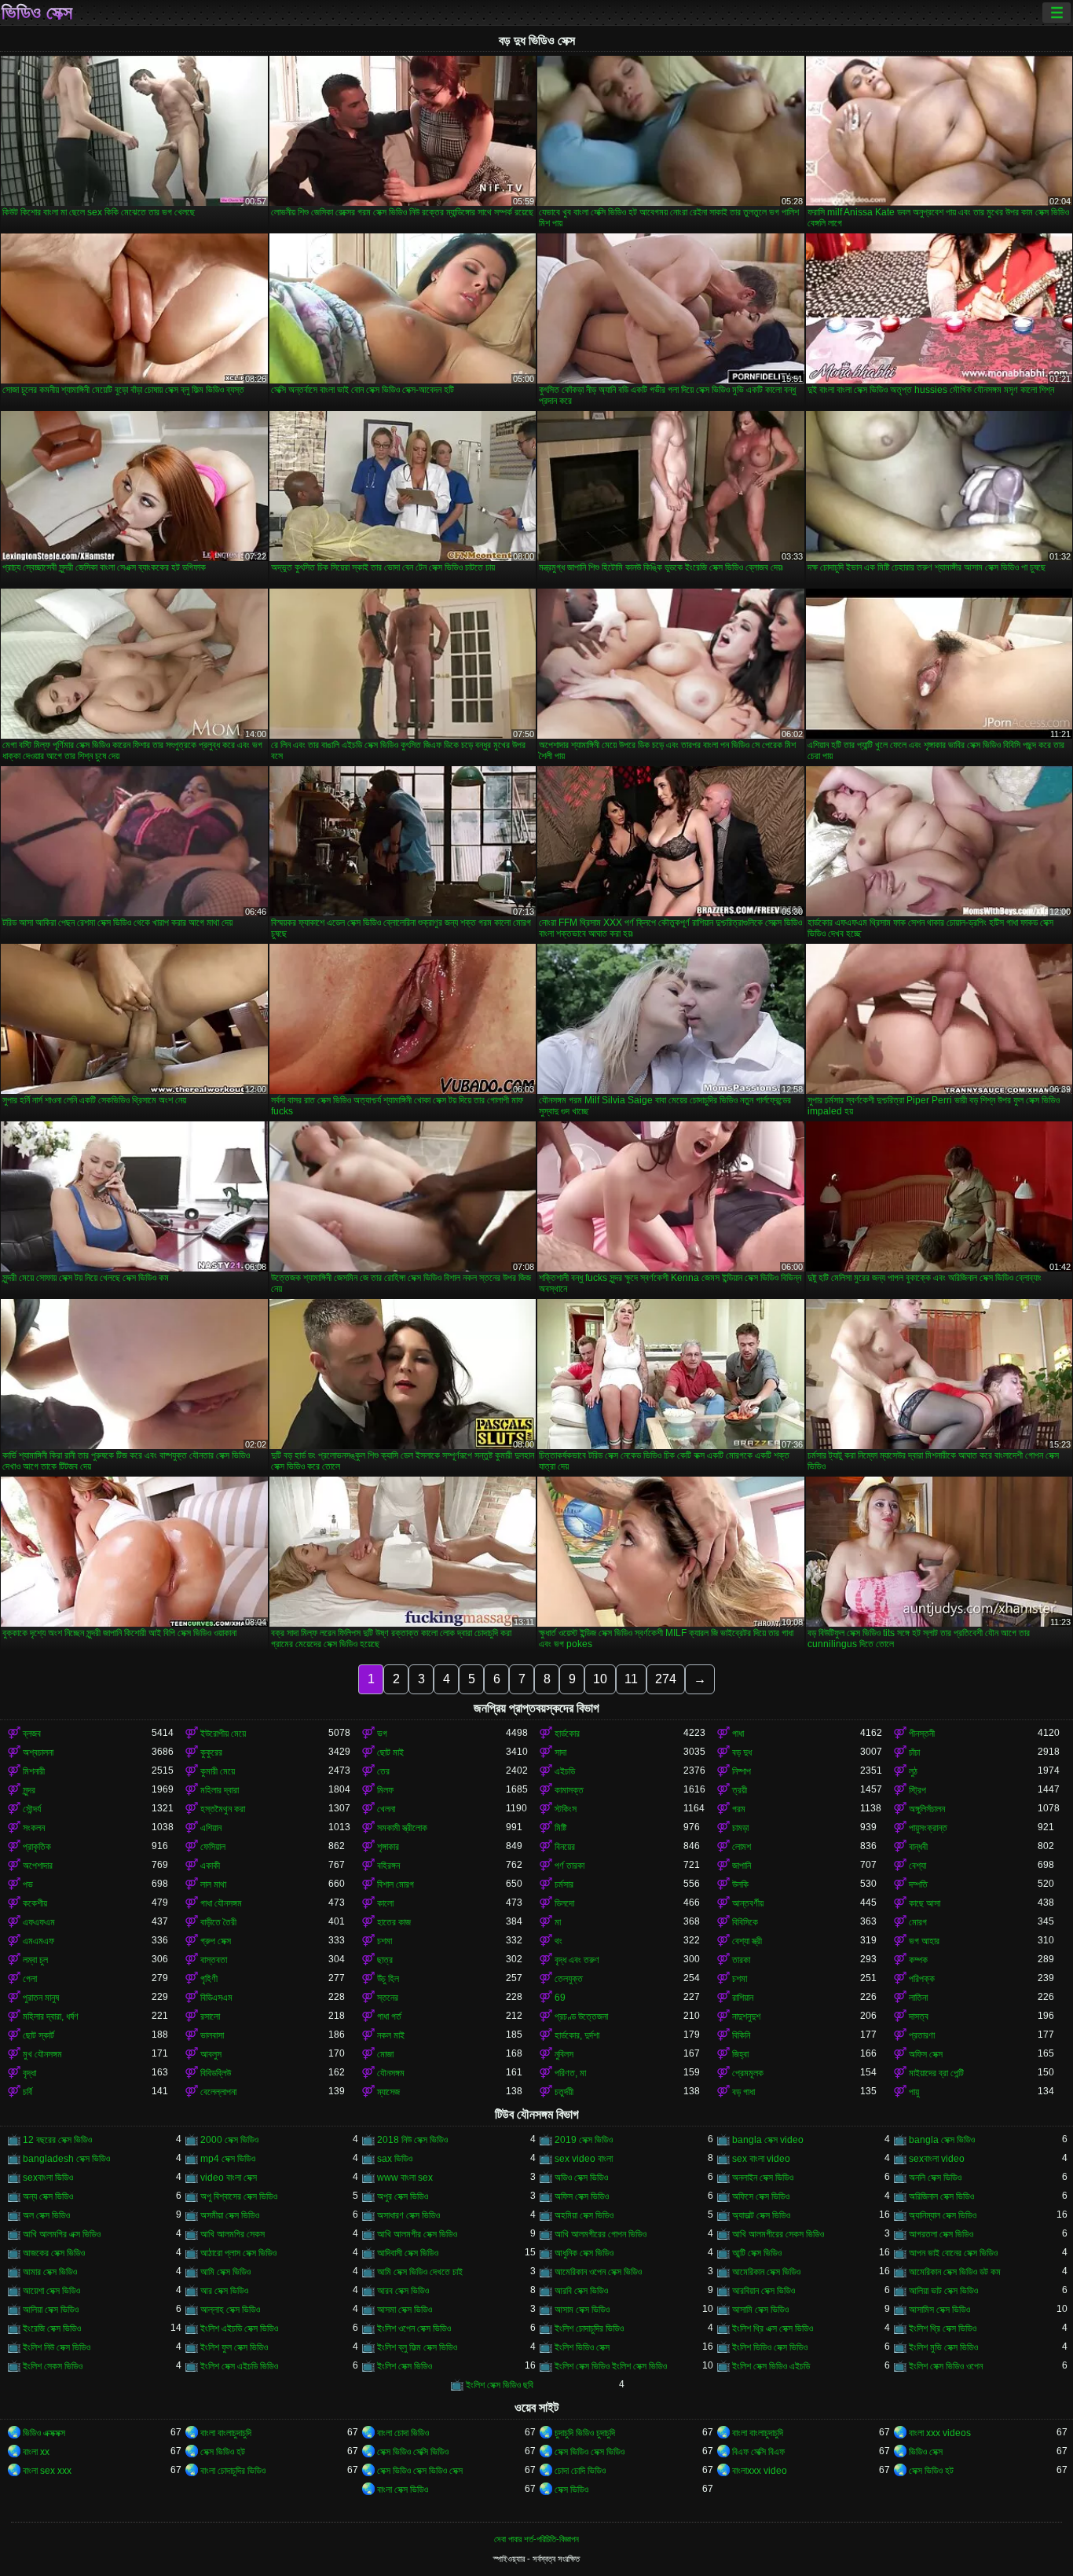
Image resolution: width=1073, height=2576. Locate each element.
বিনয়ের (565, 1847)
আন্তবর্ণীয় (748, 1903)
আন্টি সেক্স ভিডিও (757, 2253)
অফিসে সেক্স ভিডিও (761, 2196)
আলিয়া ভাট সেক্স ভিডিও (943, 2291)
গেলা (30, 1979)
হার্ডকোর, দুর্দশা (577, 2035)
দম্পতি (918, 1884)
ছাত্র (385, 1960)
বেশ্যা (917, 1866)
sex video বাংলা (584, 2159)
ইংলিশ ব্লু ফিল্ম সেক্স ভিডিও (417, 2347)
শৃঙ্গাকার (388, 1847)
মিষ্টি (560, 1828)
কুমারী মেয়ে (218, 1771)
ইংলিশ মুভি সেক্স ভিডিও (943, 2347)
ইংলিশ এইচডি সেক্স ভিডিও (239, 2328)
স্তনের (388, 1998)
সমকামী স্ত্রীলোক (402, 1828)
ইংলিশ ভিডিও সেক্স (582, 2347)
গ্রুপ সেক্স (216, 1941)
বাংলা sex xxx (47, 2471)
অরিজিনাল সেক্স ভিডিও (941, 2196)
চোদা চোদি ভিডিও (580, 2471)
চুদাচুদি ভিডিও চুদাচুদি (585, 2433)
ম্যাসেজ (388, 2092)
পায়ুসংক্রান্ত (928, 1828)
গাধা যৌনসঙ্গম (221, 1903)
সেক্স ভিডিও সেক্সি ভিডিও (413, 2452)
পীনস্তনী (922, 1734)
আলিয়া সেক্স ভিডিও (51, 2310)
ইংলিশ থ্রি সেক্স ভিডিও (943, 2328)
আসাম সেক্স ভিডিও (582, 2310)
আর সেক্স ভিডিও (224, 2291)
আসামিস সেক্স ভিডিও (939, 2310)
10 (600, 1679)
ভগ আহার (924, 1941)
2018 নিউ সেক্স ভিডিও (412, 2140)
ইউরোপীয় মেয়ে (223, 1734)
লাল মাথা (213, 1884)
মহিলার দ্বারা (220, 1790)
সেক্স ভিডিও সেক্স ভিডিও (590, 2452)
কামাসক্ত (569, 1790)
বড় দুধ (742, 1752)
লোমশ (742, 1847)
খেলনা (386, 1809)
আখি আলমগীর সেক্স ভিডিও (417, 2234)
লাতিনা (918, 1998)
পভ (28, 1884)
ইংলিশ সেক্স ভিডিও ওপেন (946, 2366)
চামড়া (740, 1828)
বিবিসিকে (745, 1922)
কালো (385, 1903)
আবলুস (211, 2054)
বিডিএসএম (216, 1998)
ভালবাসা (212, 2035)
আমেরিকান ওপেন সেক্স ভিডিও (598, 2272)
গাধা (738, 1734)
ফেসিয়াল (213, 1847)
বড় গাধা (743, 2092)
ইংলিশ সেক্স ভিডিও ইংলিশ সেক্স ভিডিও (611, 2366)
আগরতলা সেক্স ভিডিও (941, 2234)
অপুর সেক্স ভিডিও (403, 2196)
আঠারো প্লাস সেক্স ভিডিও (238, 2253)
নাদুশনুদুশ (746, 2016)
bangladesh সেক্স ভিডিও (66, 2159)
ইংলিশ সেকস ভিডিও (53, 2366)
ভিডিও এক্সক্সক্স (44, 2433)
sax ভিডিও (395, 2159)
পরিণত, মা (570, 2073)
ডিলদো (564, 1903)
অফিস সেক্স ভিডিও (582, 2196)
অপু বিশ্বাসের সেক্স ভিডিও (239, 2196)
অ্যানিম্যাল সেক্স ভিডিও (943, 2215)
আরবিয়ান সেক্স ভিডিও (764, 2291)
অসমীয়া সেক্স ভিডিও (230, 2215)
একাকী (210, 1866)
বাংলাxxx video (760, 2471)
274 (666, 1679)
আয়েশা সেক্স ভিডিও (51, 2291)
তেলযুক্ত (569, 1979)
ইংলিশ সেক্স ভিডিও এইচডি (771, 2366)
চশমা (385, 1941)
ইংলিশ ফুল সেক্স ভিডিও (234, 2347)
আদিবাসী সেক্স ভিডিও (408, 2253)
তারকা (741, 1960)
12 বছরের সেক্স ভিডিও (57, 2140)
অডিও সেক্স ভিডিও (581, 2178)
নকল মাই (391, 2035)
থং (558, 1941)
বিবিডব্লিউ (216, 2073)
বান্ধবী (918, 1847)
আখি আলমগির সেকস (233, 2234)
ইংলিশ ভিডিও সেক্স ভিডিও (770, 2347)
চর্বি (27, 2092)
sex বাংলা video (761, 2159)
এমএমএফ (38, 1941)
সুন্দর (29, 1790)
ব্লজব (32, 1734)
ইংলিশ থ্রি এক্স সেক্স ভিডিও (773, 2328)
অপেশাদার (38, 1866)
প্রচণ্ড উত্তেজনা (581, 2016)
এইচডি (565, 1771)
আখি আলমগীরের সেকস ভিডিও (778, 2234)
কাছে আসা (925, 1903)
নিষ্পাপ (742, 1771)
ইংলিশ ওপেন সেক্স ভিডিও (414, 2328)
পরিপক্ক (922, 1979)
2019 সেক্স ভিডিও (584, 2140)
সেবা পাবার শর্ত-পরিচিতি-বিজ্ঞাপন (536, 2539)
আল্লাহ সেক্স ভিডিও (230, 2310)
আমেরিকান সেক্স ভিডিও (766, 2272)
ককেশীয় (35, 1903)
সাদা (560, 1752)
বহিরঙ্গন (388, 1866)
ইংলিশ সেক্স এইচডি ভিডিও (239, 2366)
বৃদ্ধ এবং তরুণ (577, 1960)
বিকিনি (741, 2035)
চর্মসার (564, 1884)
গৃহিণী (209, 1979)
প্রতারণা (922, 2035)
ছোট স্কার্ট (38, 2035)
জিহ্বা (740, 2054)
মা (558, 1922)
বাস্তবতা (214, 1960)
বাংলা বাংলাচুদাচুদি (226, 2433)
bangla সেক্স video (768, 2140)
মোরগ (918, 1922)
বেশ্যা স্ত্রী (747, 1941)
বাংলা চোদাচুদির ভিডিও (233, 2471)
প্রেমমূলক (748, 2073)
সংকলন (34, 1828)
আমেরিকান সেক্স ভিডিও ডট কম (955, 2272)
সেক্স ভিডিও (571, 2490)
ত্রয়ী (740, 1790)
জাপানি (742, 1866)
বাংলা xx (36, 2452)
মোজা (385, 2054)
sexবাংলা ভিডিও (48, 2178)
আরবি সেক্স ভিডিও (581, 2291)
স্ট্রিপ (917, 1790)
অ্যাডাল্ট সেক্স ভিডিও (761, 2215)
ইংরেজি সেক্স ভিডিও (52, 2328)
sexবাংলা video (937, 2159)
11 (631, 1679)
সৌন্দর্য (32, 1809)
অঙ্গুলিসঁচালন (927, 1809)
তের (383, 1771)
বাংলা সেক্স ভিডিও (403, 2490)
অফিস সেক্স (926, 2054)
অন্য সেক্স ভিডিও (48, 2196)
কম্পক (918, 1960)
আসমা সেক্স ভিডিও (405, 2310)
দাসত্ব (919, 2016)
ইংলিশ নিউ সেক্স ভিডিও (57, 2347)
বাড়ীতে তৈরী (218, 1922)
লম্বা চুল (35, 1960)
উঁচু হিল (388, 1979)
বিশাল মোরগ (396, 1884)
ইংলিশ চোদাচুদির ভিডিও (589, 2328)
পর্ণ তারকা (569, 1866)
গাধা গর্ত (389, 2016)
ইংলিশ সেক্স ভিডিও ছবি (500, 2385)
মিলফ (385, 1790)
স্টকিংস (566, 1809)
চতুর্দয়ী (564, 2092)
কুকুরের (211, 1752)
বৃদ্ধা (29, 2073)
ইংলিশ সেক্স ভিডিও (405, 2366)
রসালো (210, 2016)
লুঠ (913, 1771)
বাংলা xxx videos (940, 2433)
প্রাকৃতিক (37, 1847)
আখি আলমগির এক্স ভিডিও (62, 2234)
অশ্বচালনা (38, 1752)
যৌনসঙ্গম (391, 2073)
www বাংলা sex (405, 2178)
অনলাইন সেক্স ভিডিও (763, 2178)
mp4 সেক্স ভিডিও (228, 2159)
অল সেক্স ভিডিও (46, 2215)
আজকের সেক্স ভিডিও (54, 2253)
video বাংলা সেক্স (229, 2178)
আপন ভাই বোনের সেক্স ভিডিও (953, 2253)
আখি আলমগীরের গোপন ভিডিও (601, 2234)
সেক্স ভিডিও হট (223, 2452)
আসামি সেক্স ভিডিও (760, 2310)
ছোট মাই (390, 1752)
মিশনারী (34, 1771)
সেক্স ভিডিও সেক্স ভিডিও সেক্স (420, 2471)
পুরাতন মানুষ (41, 1998)
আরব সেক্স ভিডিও (403, 2291)
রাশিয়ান (743, 1998)
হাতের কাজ (394, 1922)
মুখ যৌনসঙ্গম (42, 2054)
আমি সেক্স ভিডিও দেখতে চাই (420, 2272)
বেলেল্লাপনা (218, 2092)
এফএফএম (39, 1922)
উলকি (740, 1884)
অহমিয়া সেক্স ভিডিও (584, 2215)
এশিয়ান (211, 1828)
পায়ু (914, 2092)
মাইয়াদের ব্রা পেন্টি (936, 2073)
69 (560, 1998)
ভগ (382, 1734)
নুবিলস (564, 2054)
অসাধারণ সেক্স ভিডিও (408, 2215)
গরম (739, 1809)
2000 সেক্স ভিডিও (229, 2140)
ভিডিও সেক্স (37, 13)
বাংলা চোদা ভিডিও (403, 2433)
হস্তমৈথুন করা (223, 1809)
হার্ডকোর (567, 1734)
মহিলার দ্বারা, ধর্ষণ (51, 2016)
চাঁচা (914, 1752)
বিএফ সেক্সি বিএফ (758, 2452)
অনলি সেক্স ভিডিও (935, 2178)
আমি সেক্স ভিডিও (225, 2272)
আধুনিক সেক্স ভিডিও (584, 2253)
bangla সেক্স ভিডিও (942, 2140)
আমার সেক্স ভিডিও (50, 2272)
